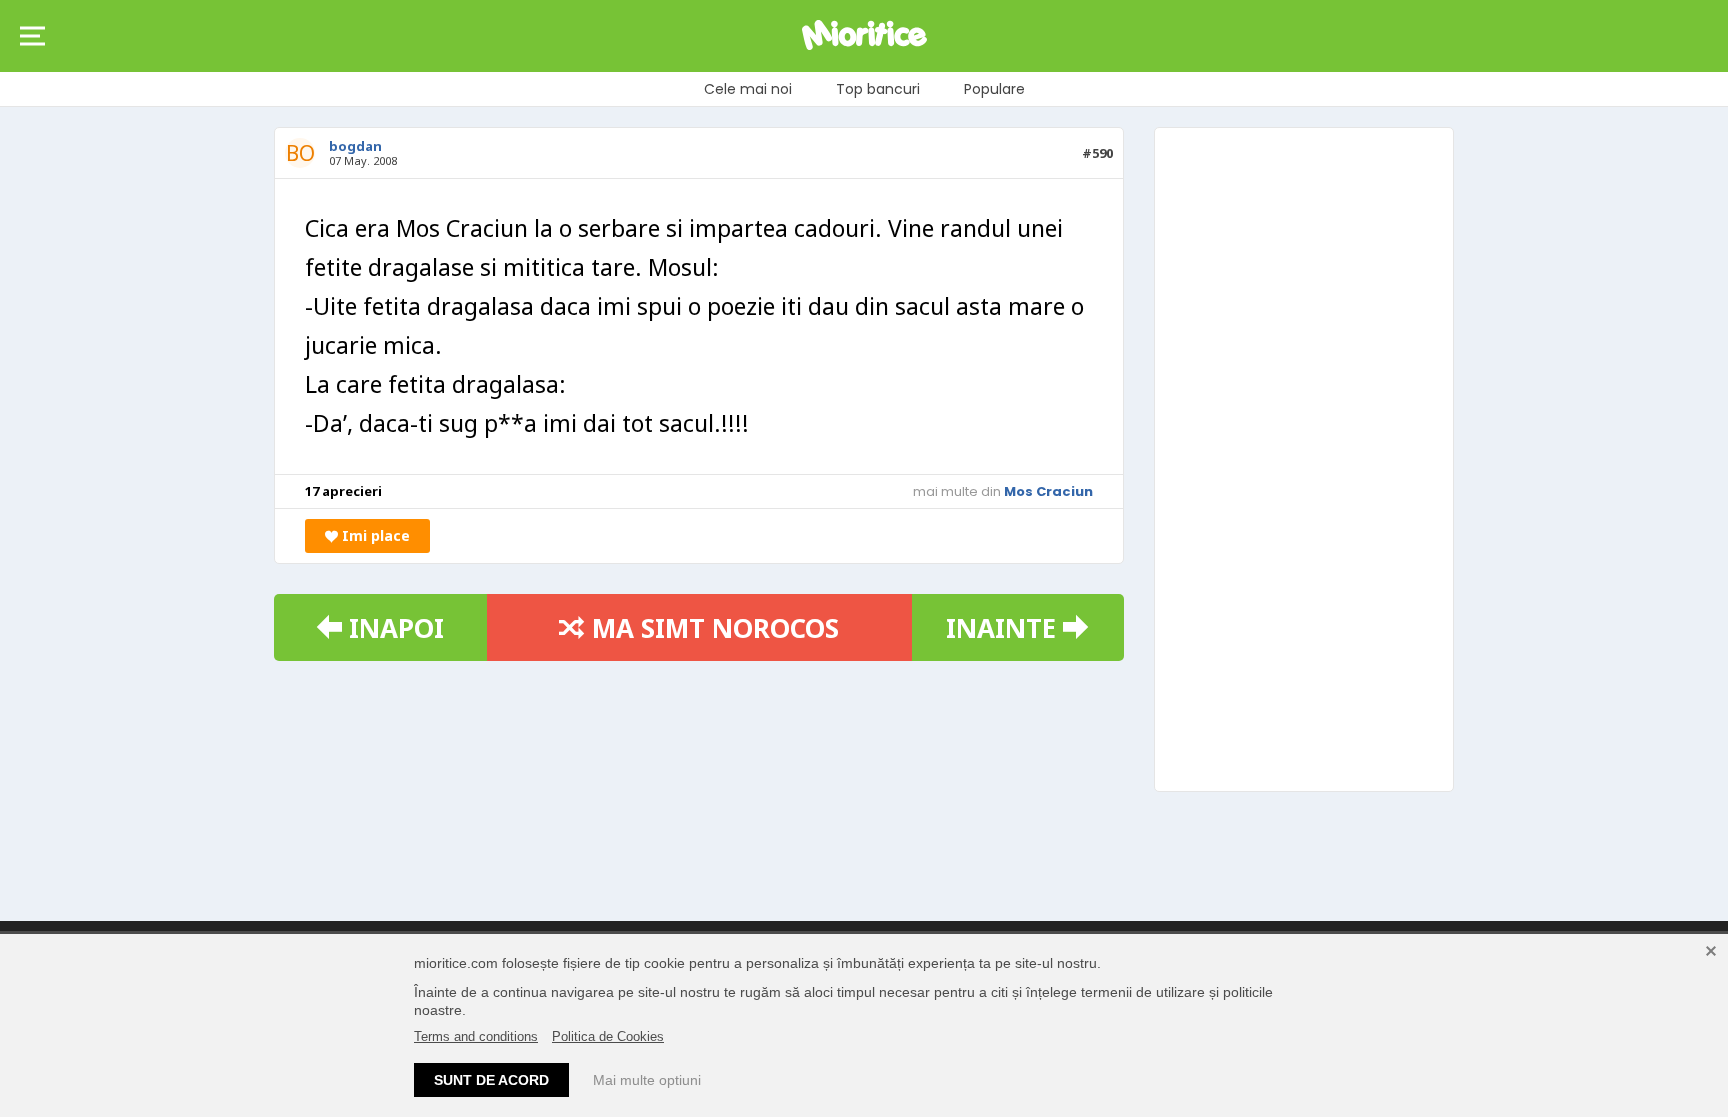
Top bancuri (878, 89)
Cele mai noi (748, 89)
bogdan (355, 146)
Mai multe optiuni (647, 1080)
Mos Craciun (1048, 491)
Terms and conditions (476, 1036)
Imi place (374, 535)
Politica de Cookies (608, 1036)
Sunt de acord (491, 1080)
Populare (994, 89)
